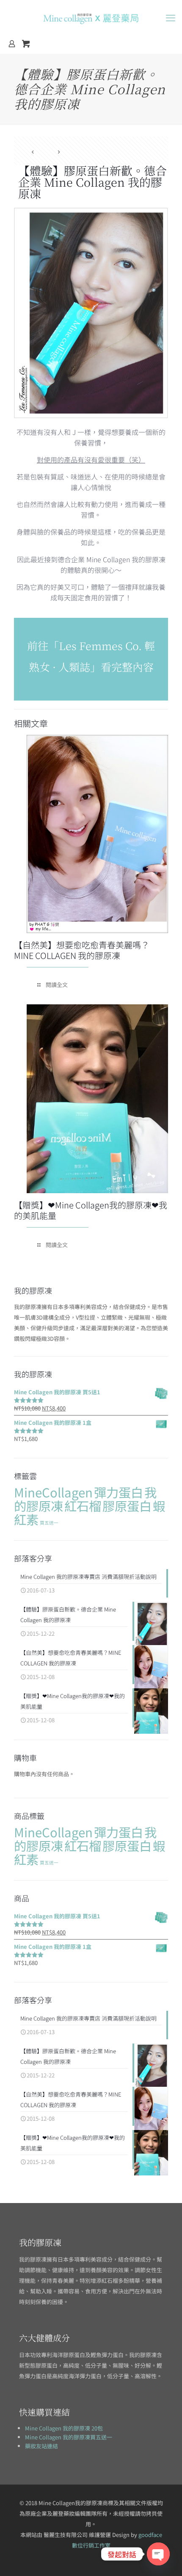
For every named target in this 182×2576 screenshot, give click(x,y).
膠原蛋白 (127, 1505)
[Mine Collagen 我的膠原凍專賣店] (91, 17)
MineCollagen (53, 1492)
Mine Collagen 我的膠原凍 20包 (64, 2428)
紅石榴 (83, 1505)
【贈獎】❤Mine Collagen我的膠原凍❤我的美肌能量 (91, 1210)
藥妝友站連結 (41, 2446)
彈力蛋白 (119, 1492)
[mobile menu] (171, 17)
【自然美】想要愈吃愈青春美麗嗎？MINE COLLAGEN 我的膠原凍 (82, 950)
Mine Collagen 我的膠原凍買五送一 (69, 2437)
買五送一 (49, 1523)
